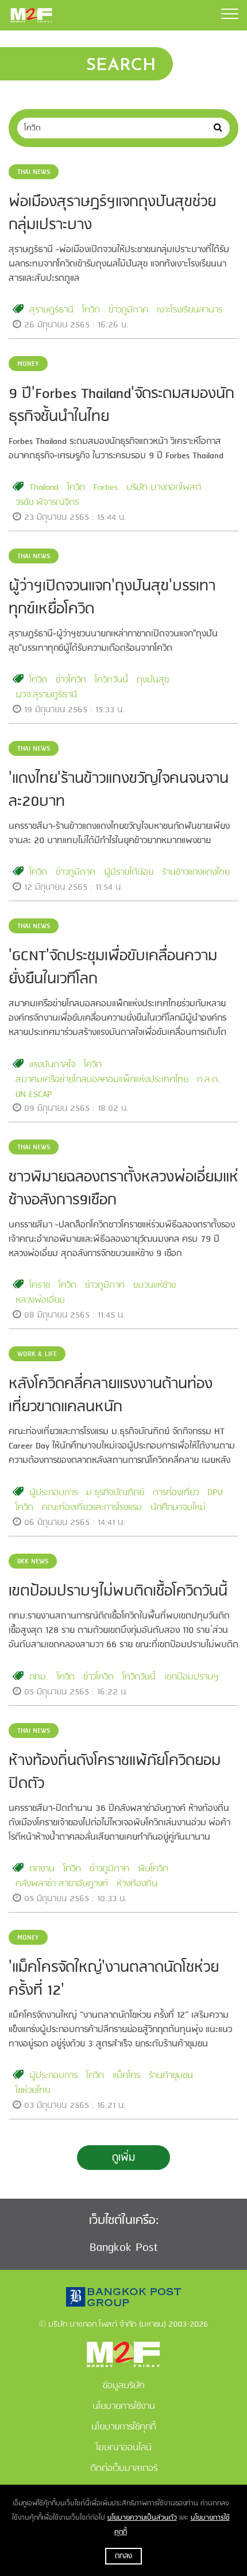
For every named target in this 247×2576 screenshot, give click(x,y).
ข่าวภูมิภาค (128, 310)
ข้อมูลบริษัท (124, 2386)
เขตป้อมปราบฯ (192, 1677)
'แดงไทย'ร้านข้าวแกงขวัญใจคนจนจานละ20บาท (119, 790)
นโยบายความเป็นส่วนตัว (142, 2518)
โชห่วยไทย (33, 2091)
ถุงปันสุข (153, 680)
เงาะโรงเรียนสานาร (190, 310)
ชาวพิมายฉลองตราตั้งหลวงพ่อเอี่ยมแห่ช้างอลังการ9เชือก (123, 1189)
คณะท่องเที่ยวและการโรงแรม (92, 1508)
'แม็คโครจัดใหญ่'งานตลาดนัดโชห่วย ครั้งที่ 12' (114, 1979)
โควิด (91, 310)
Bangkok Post (124, 2248)
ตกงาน (42, 1869)
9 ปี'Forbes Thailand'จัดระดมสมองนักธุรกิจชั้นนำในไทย (121, 405)
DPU (215, 1493)
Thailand (44, 488)
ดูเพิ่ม (123, 2158)
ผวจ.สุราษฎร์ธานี (46, 695)
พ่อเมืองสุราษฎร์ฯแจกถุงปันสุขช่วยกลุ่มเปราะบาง (112, 214)
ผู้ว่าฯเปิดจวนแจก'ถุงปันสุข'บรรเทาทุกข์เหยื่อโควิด (112, 598)
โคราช (40, 1285)
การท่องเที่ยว (176, 1493)
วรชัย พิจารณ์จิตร (47, 503)
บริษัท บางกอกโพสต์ (164, 488)
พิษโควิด (153, 1869)
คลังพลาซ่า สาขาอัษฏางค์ (62, 1884)
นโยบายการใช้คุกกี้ (123, 2427)
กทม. (39, 1677)
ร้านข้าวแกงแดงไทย (196, 872)
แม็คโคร (126, 2076)
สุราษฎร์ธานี (51, 310)
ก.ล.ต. (209, 1080)
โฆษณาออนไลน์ (124, 2448)
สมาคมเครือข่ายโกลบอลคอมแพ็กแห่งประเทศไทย (102, 1080)
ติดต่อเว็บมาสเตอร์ (124, 2469)
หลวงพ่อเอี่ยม (40, 1300)
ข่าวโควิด (71, 680)
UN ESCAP (34, 1095)
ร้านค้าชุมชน (171, 2076)
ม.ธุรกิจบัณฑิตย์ (115, 1493)
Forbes (106, 488)
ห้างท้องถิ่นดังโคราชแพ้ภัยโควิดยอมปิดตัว (115, 1772)
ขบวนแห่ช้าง (155, 1285)
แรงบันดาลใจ (52, 1065)
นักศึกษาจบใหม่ (178, 1508)
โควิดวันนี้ (111, 680)
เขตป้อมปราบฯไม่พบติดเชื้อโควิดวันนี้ (118, 1592)
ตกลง (123, 2556)
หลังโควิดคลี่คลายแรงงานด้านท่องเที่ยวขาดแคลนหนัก (111, 1396)
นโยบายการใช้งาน (124, 2407)
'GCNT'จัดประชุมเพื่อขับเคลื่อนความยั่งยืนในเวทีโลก (113, 968)
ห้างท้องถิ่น (137, 1884)
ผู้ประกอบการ (53, 1493)
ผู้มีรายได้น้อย (129, 872)
